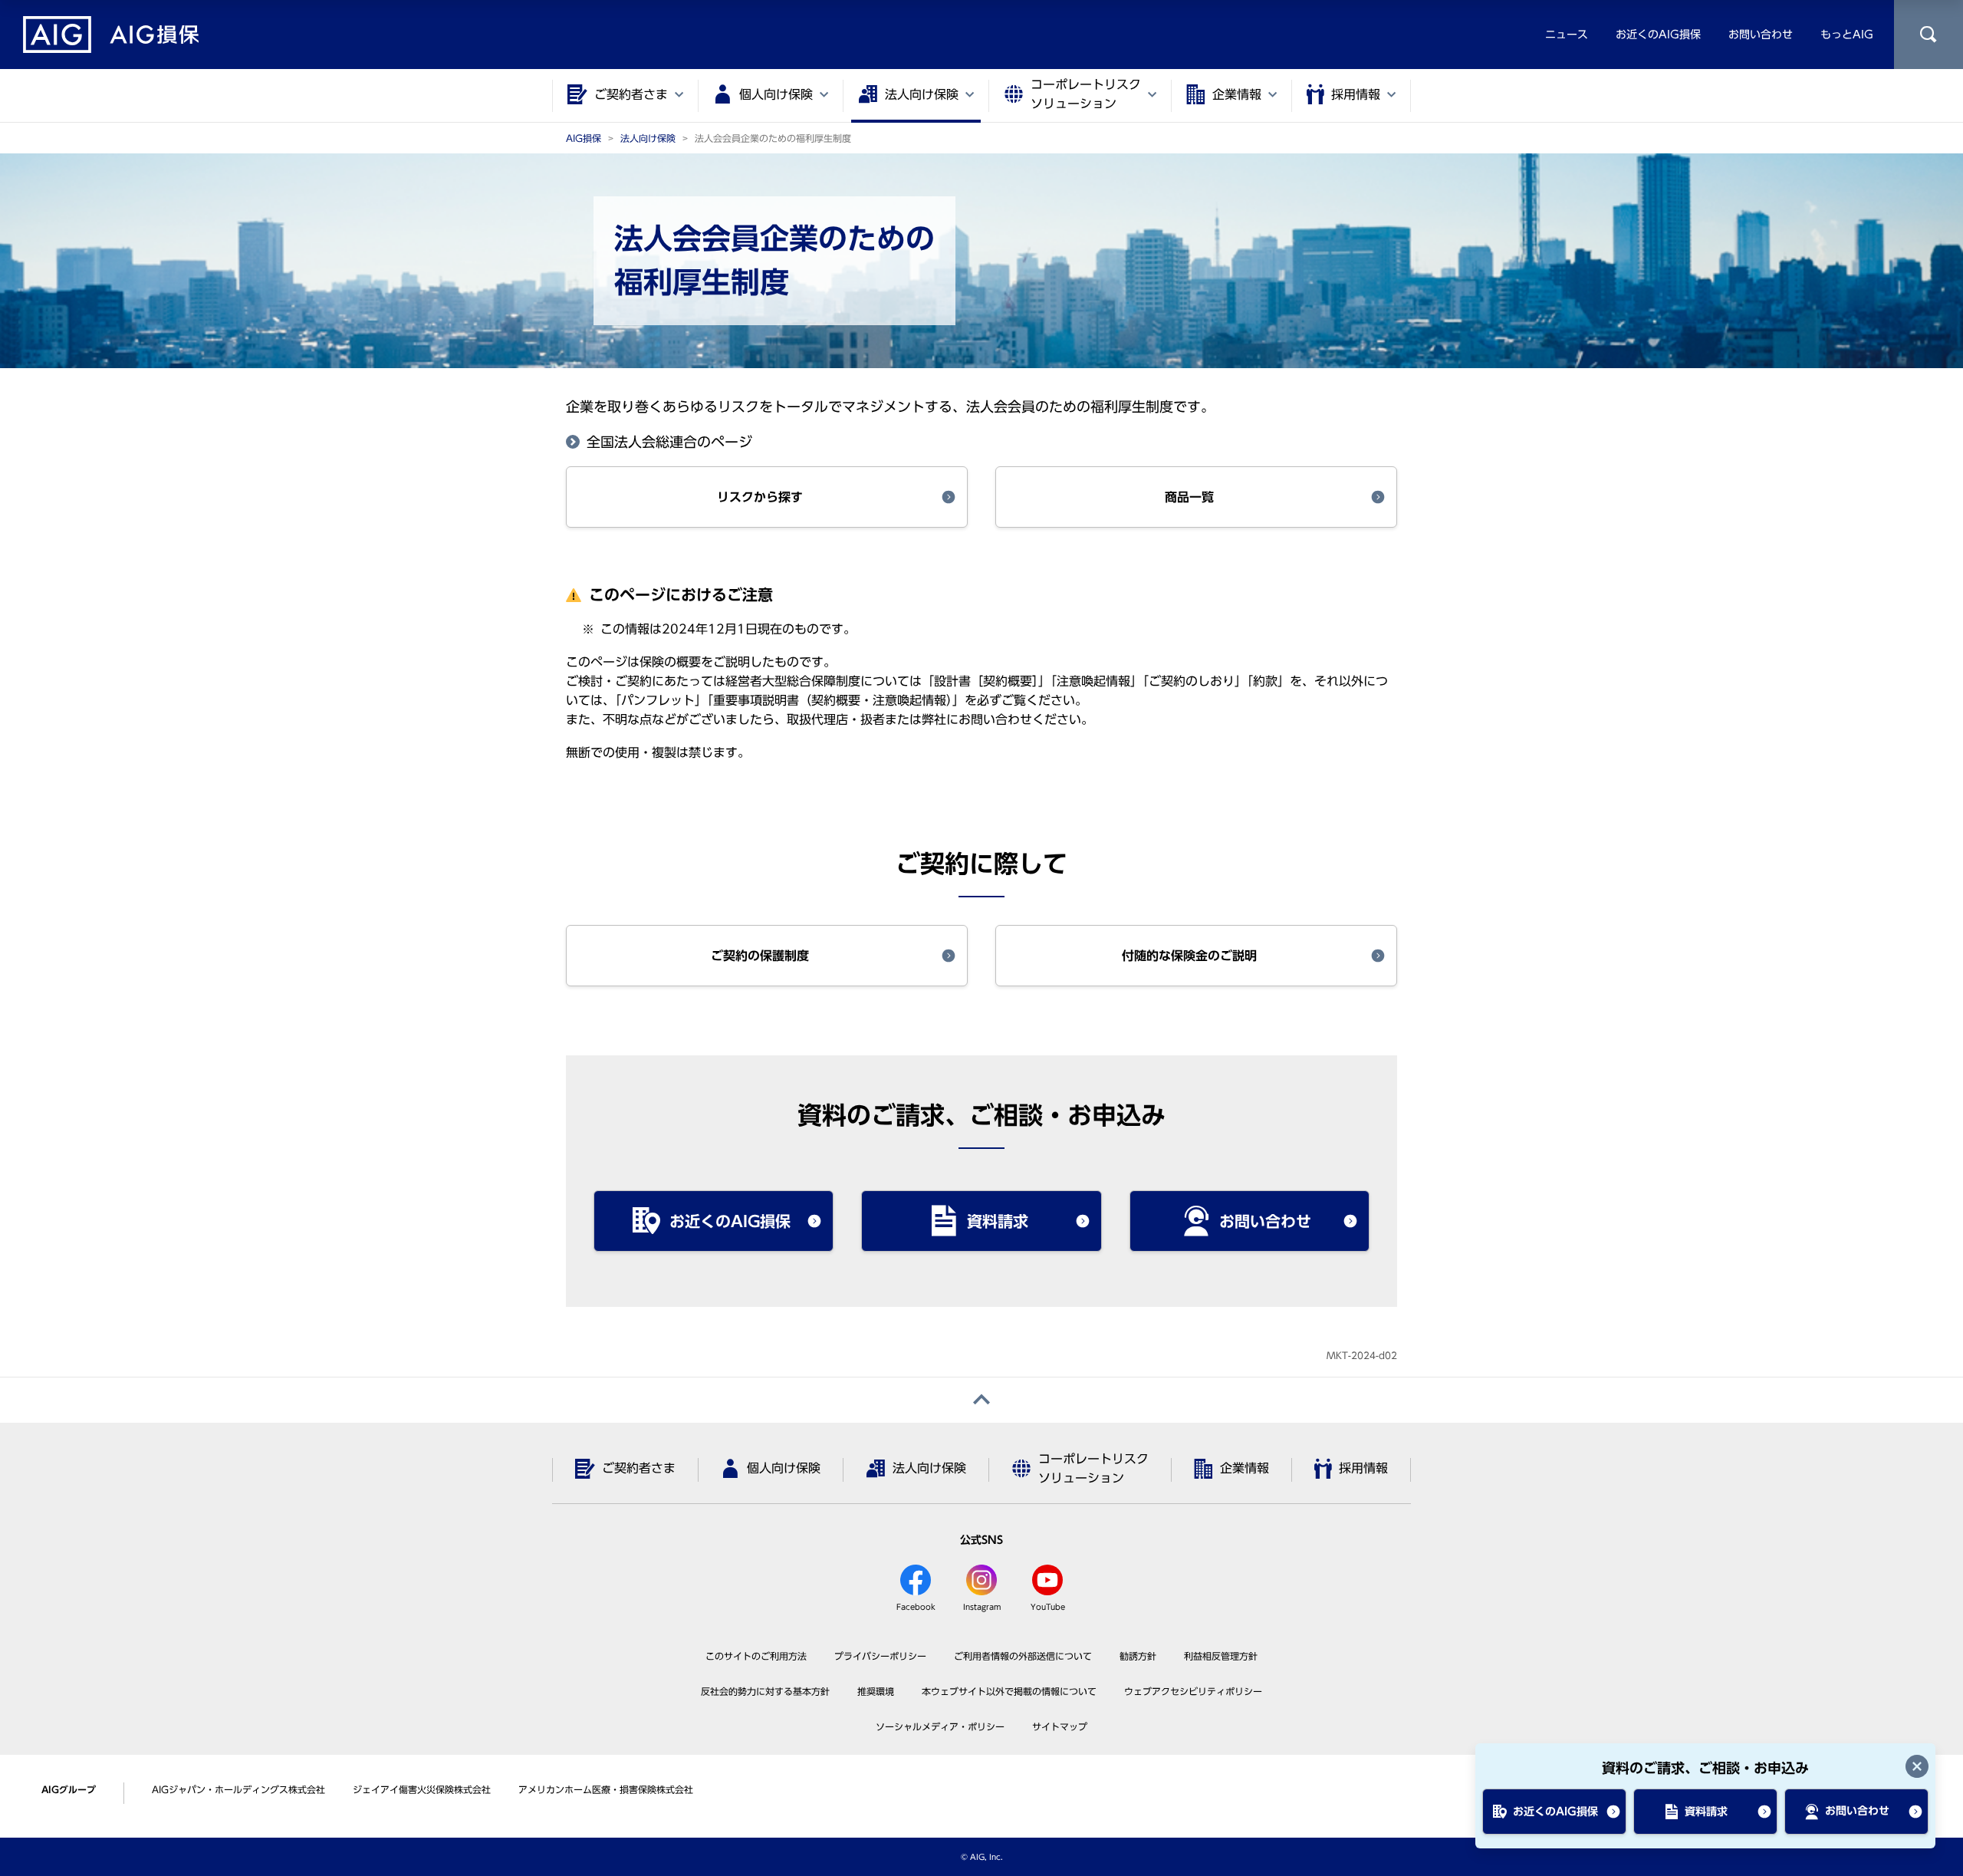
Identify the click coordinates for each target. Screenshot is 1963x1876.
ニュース (1567, 35)
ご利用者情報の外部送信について (1023, 1656)
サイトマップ (1060, 1726)
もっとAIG (1847, 35)
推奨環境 (876, 1691)
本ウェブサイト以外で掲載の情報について (1009, 1691)
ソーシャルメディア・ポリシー (940, 1726)
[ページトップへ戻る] (981, 1400)
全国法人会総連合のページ (669, 442)
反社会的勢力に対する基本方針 (765, 1691)
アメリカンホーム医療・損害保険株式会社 (606, 1789)
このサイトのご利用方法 (756, 1656)
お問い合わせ (1761, 35)
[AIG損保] (111, 35)
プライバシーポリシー (880, 1656)
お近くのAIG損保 (1658, 35)
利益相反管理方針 (1221, 1656)
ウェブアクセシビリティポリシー (1193, 1691)
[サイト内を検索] (1928, 35)
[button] (767, 497)
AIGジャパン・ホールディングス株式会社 (238, 1789)
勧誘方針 (1138, 1656)
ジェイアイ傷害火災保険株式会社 (422, 1789)
